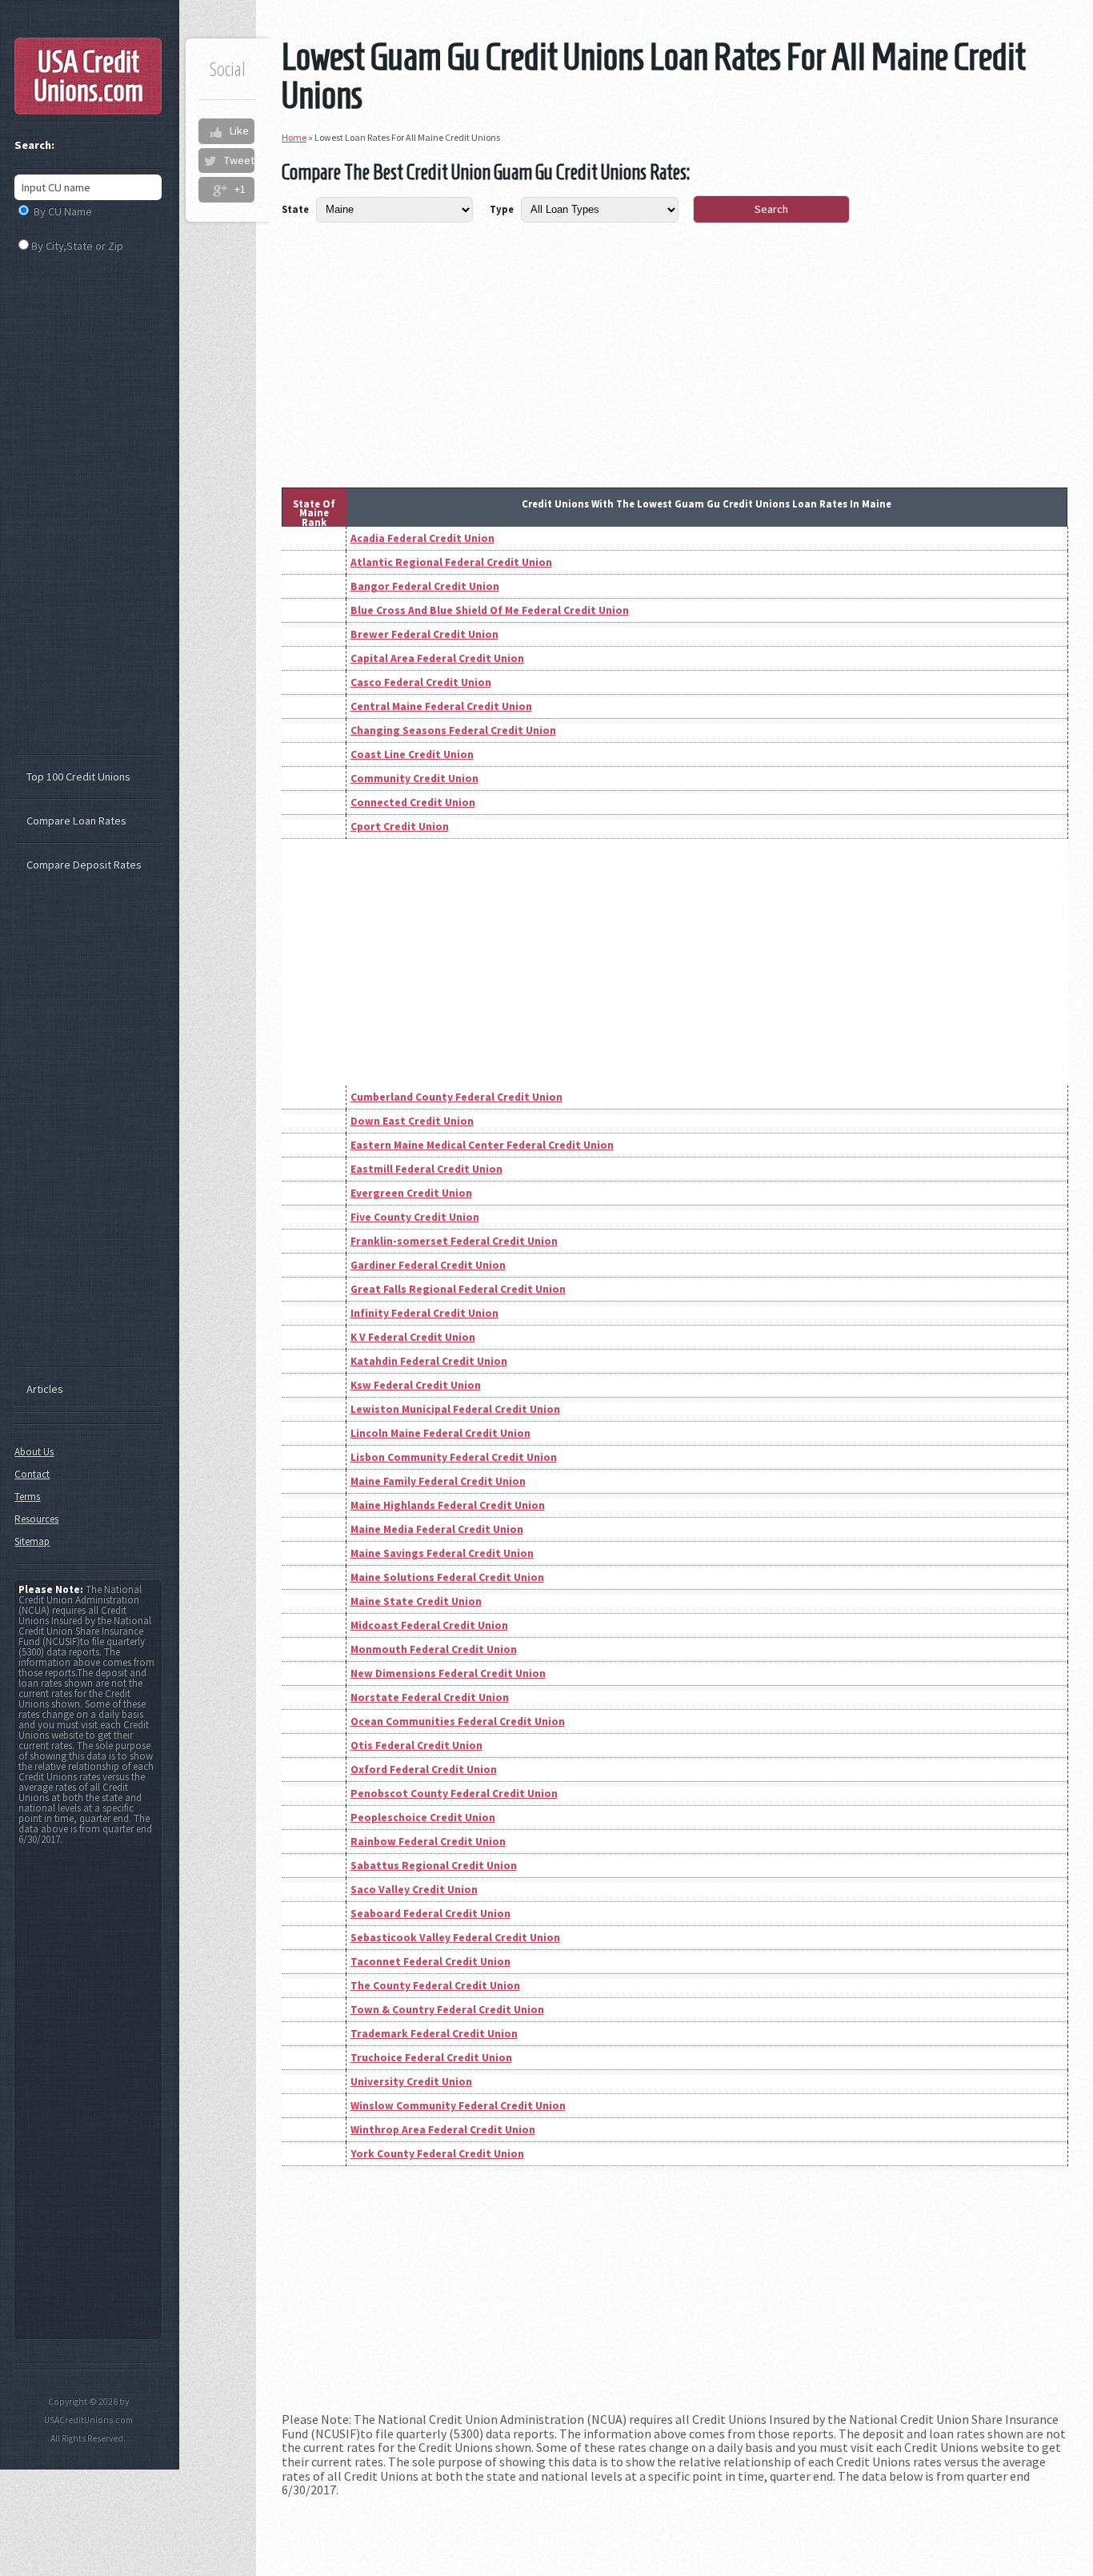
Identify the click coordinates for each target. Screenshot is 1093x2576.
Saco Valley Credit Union (414, 1890)
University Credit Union (411, 2082)
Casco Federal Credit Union (421, 682)
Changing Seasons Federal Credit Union (453, 730)
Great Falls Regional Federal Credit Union (458, 1289)
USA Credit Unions (88, 76)
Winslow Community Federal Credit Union (458, 2106)
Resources (36, 1519)
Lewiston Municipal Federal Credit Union (455, 1409)
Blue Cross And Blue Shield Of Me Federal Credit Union (490, 610)
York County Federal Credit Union (437, 2154)
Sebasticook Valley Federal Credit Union (455, 1938)
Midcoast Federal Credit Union (429, 1625)
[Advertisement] (675, 375)
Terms (27, 1497)
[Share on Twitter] (210, 161)
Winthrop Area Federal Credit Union (443, 2130)
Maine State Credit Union (416, 1601)
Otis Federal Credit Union (416, 1745)
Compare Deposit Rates (84, 865)
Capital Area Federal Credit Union (437, 658)
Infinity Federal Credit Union (424, 1313)
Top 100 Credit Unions (78, 776)
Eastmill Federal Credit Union (426, 1169)
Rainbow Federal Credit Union (428, 1842)
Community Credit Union (414, 778)
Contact (32, 1474)
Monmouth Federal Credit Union (434, 1649)
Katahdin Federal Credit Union (429, 1361)
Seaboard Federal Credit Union (430, 1914)
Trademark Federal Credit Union (434, 2034)
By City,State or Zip (77, 246)
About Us (34, 1452)
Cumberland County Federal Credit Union (456, 1097)
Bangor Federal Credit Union (425, 586)
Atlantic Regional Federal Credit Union (451, 562)
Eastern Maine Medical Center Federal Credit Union (482, 1145)
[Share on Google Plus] (220, 190)
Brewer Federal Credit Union (424, 634)
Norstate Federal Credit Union (430, 1697)
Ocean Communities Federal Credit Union (458, 1721)
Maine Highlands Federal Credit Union (448, 1505)
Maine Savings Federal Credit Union (442, 1553)
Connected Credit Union (413, 802)
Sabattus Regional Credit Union (434, 1866)
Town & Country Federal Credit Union (447, 2010)
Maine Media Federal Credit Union (437, 1529)
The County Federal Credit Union (435, 1986)
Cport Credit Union (400, 827)
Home (294, 137)
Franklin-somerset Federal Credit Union (454, 1241)
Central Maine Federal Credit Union (441, 706)
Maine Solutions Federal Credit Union (447, 1577)
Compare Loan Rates (76, 821)
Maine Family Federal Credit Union (438, 1481)
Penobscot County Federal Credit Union (454, 1794)
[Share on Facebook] (215, 131)
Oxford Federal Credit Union (424, 1769)
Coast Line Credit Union (412, 754)
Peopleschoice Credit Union (423, 1818)
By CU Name (63, 211)
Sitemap (32, 1541)
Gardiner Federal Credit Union (428, 1265)
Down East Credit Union (412, 1121)
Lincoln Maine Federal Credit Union (440, 1433)
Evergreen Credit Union (411, 1193)
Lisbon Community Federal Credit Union (454, 1457)
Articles (45, 1389)
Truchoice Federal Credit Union (431, 2058)
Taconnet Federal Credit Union (430, 1962)
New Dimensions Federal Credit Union (448, 1673)
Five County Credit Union (415, 1217)
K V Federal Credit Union (413, 1337)
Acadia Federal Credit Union (422, 538)
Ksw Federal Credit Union (416, 1385)
